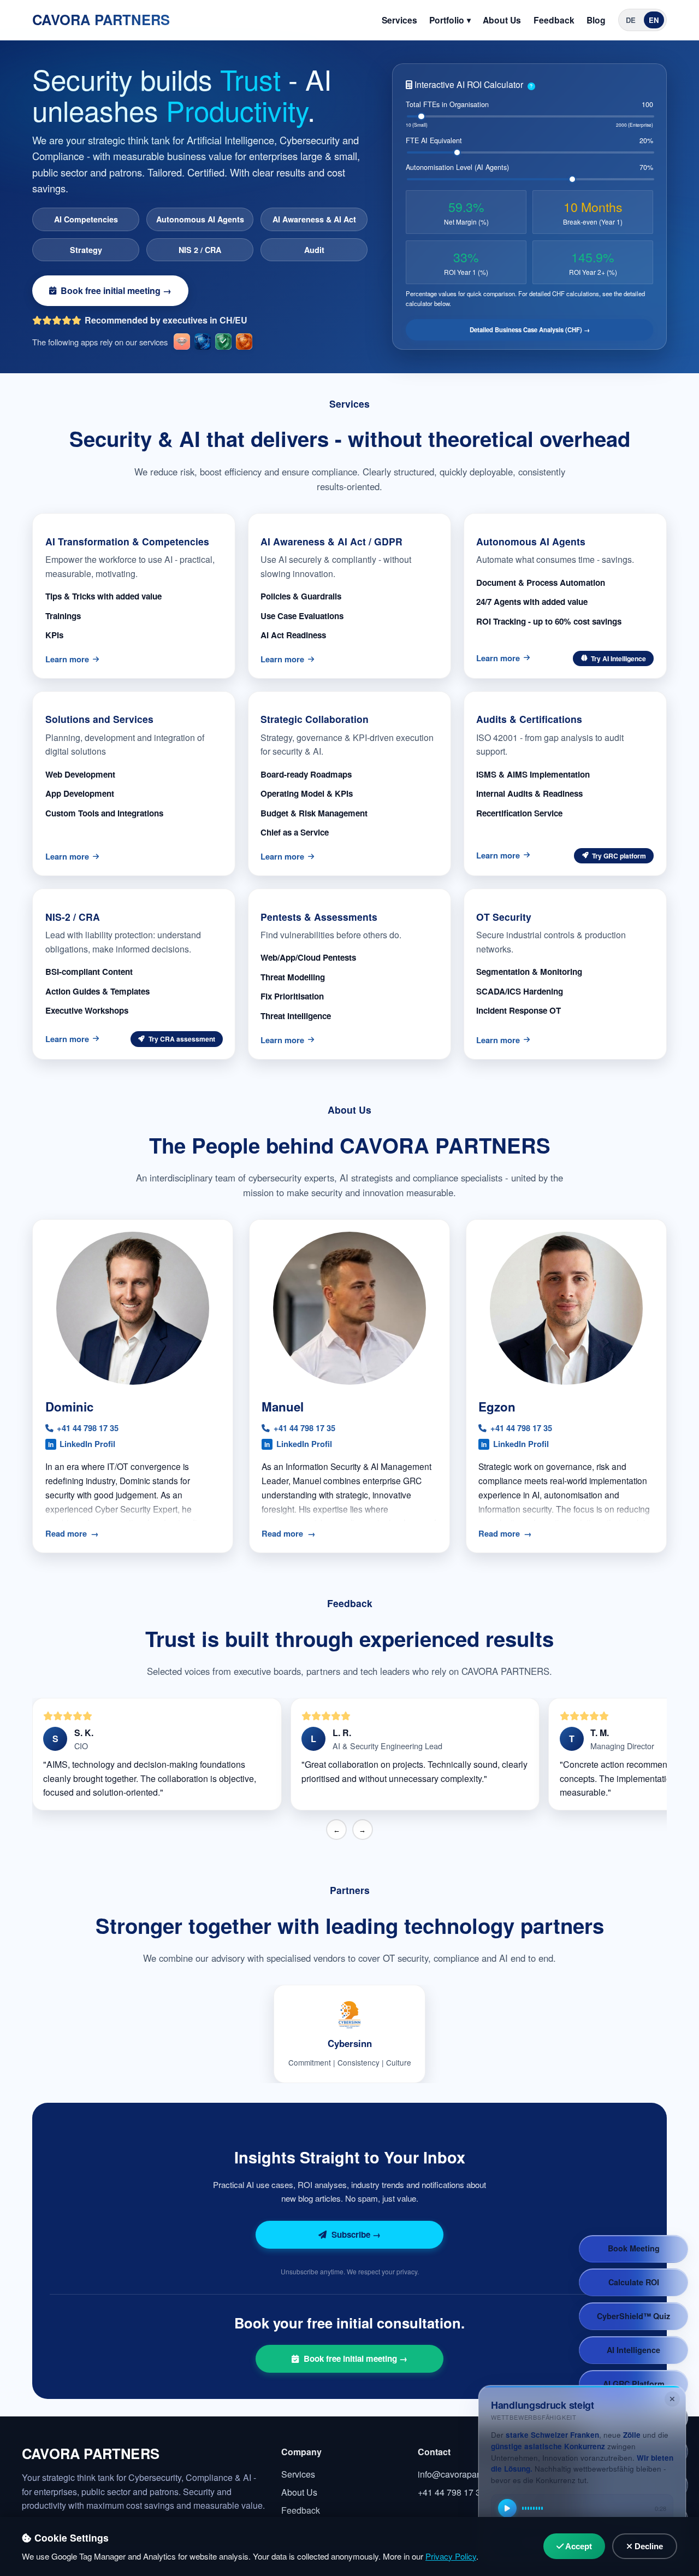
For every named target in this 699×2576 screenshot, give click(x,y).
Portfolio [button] (447, 20)
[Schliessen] (672, 2399)
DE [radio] (631, 20)
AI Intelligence (633, 2350)
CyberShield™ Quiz (633, 2316)
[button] (613, 658)
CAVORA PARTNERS (101, 19)
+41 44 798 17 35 (88, 1428)
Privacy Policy (451, 2556)
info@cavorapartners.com (467, 2474)
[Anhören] (507, 2508)
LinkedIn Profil (82, 1444)
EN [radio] (654, 20)
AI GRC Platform (634, 2384)
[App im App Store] (182, 342)
